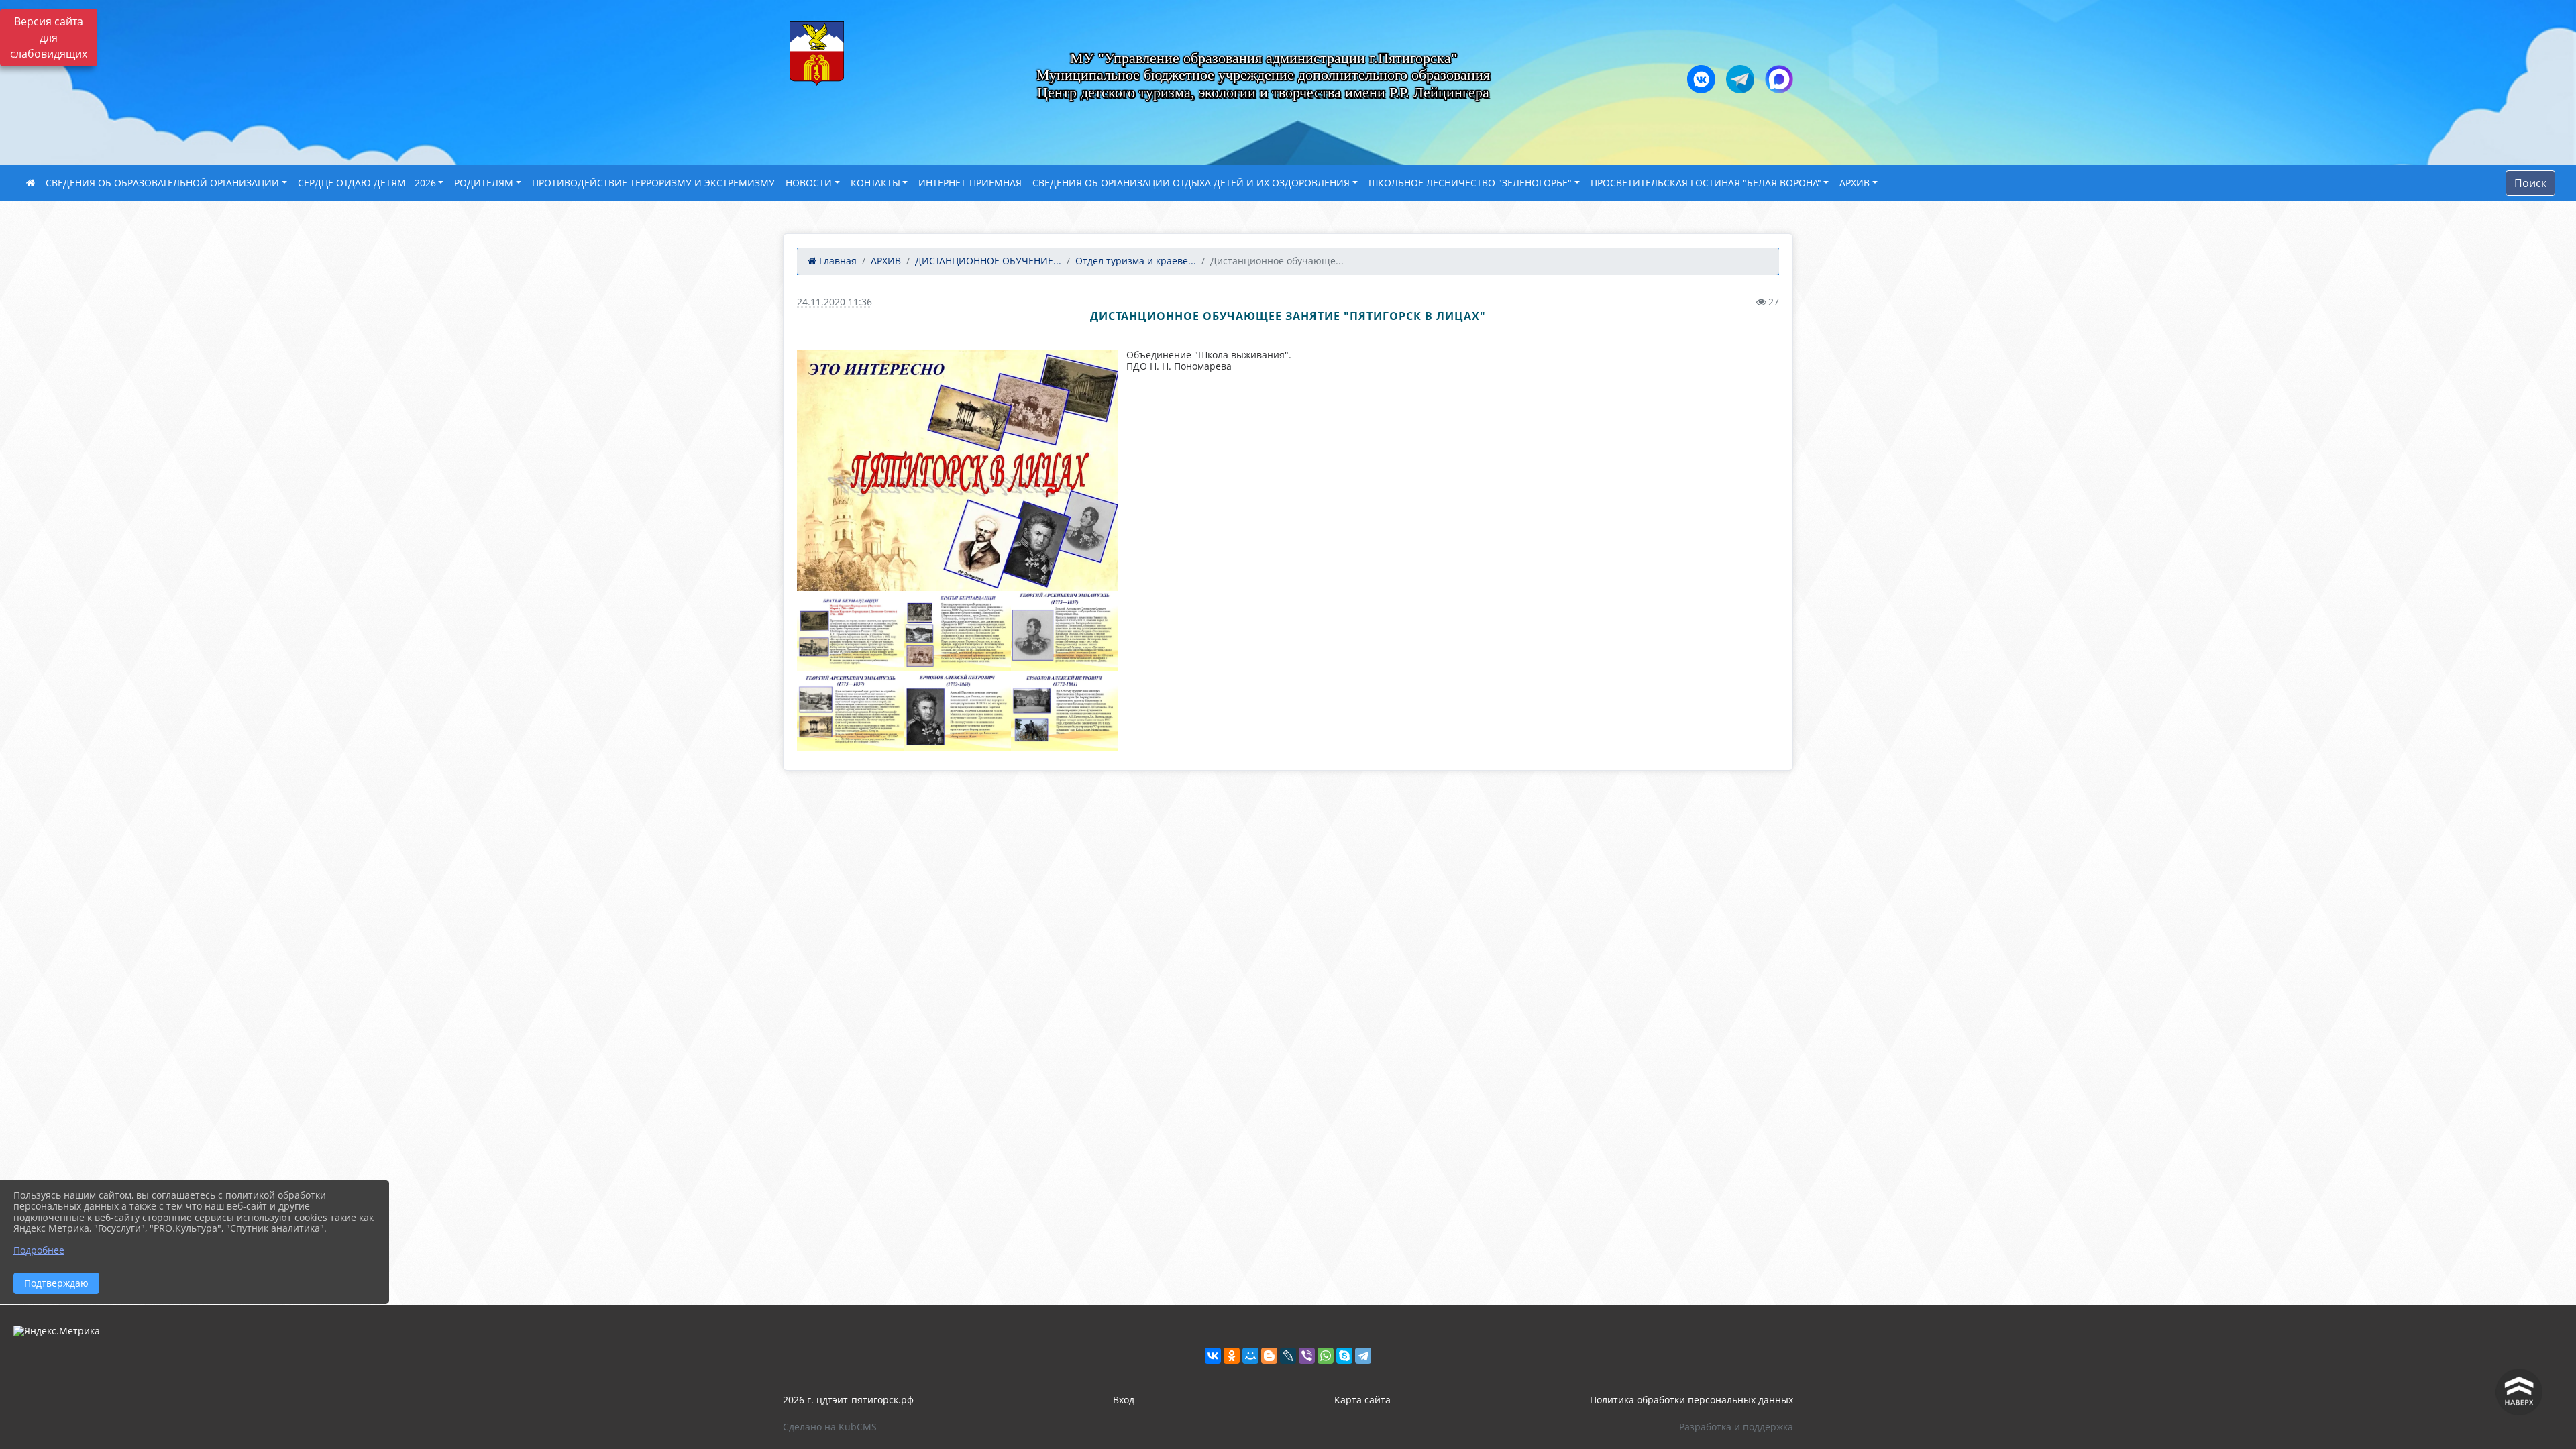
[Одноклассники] (1232, 1356)
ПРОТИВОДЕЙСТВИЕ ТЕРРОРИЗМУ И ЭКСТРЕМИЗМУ (653, 183)
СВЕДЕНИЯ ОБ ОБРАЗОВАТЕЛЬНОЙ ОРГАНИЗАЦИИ (162, 183)
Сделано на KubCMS (830, 1427)
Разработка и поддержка (1736, 1427)
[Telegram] (1363, 1356)
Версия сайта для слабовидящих (49, 38)
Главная (837, 261)
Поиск (2530, 183)
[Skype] (1344, 1356)
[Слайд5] (851, 711)
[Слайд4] (1065, 631)
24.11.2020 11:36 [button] (835, 302)
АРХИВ (1855, 183)
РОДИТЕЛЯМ (484, 183)
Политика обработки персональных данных (1692, 1400)
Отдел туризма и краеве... (1136, 261)
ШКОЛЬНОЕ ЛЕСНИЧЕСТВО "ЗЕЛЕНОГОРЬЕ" (1470, 183)
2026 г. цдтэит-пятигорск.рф (848, 1400)
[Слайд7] (1065, 711)
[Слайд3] (958, 631)
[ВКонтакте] (1213, 1356)
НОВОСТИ (809, 183)
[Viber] (1307, 1356)
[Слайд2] (851, 631)
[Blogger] (1269, 1356)
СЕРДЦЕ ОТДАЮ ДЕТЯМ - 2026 (367, 183)
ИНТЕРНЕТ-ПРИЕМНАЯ (970, 183)
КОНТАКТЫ (875, 183)
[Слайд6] (958, 711)
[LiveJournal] (1288, 1356)
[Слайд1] (958, 470)
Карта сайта (1362, 1400)
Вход (1124, 1400)
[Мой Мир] (1250, 1356)
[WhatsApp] (1326, 1356)
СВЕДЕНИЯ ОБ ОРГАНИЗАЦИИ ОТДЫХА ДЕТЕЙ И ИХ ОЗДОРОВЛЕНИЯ (1191, 183)
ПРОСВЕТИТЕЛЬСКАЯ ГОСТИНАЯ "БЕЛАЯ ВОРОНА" (1706, 183)
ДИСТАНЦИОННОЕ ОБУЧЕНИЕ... (988, 261)
